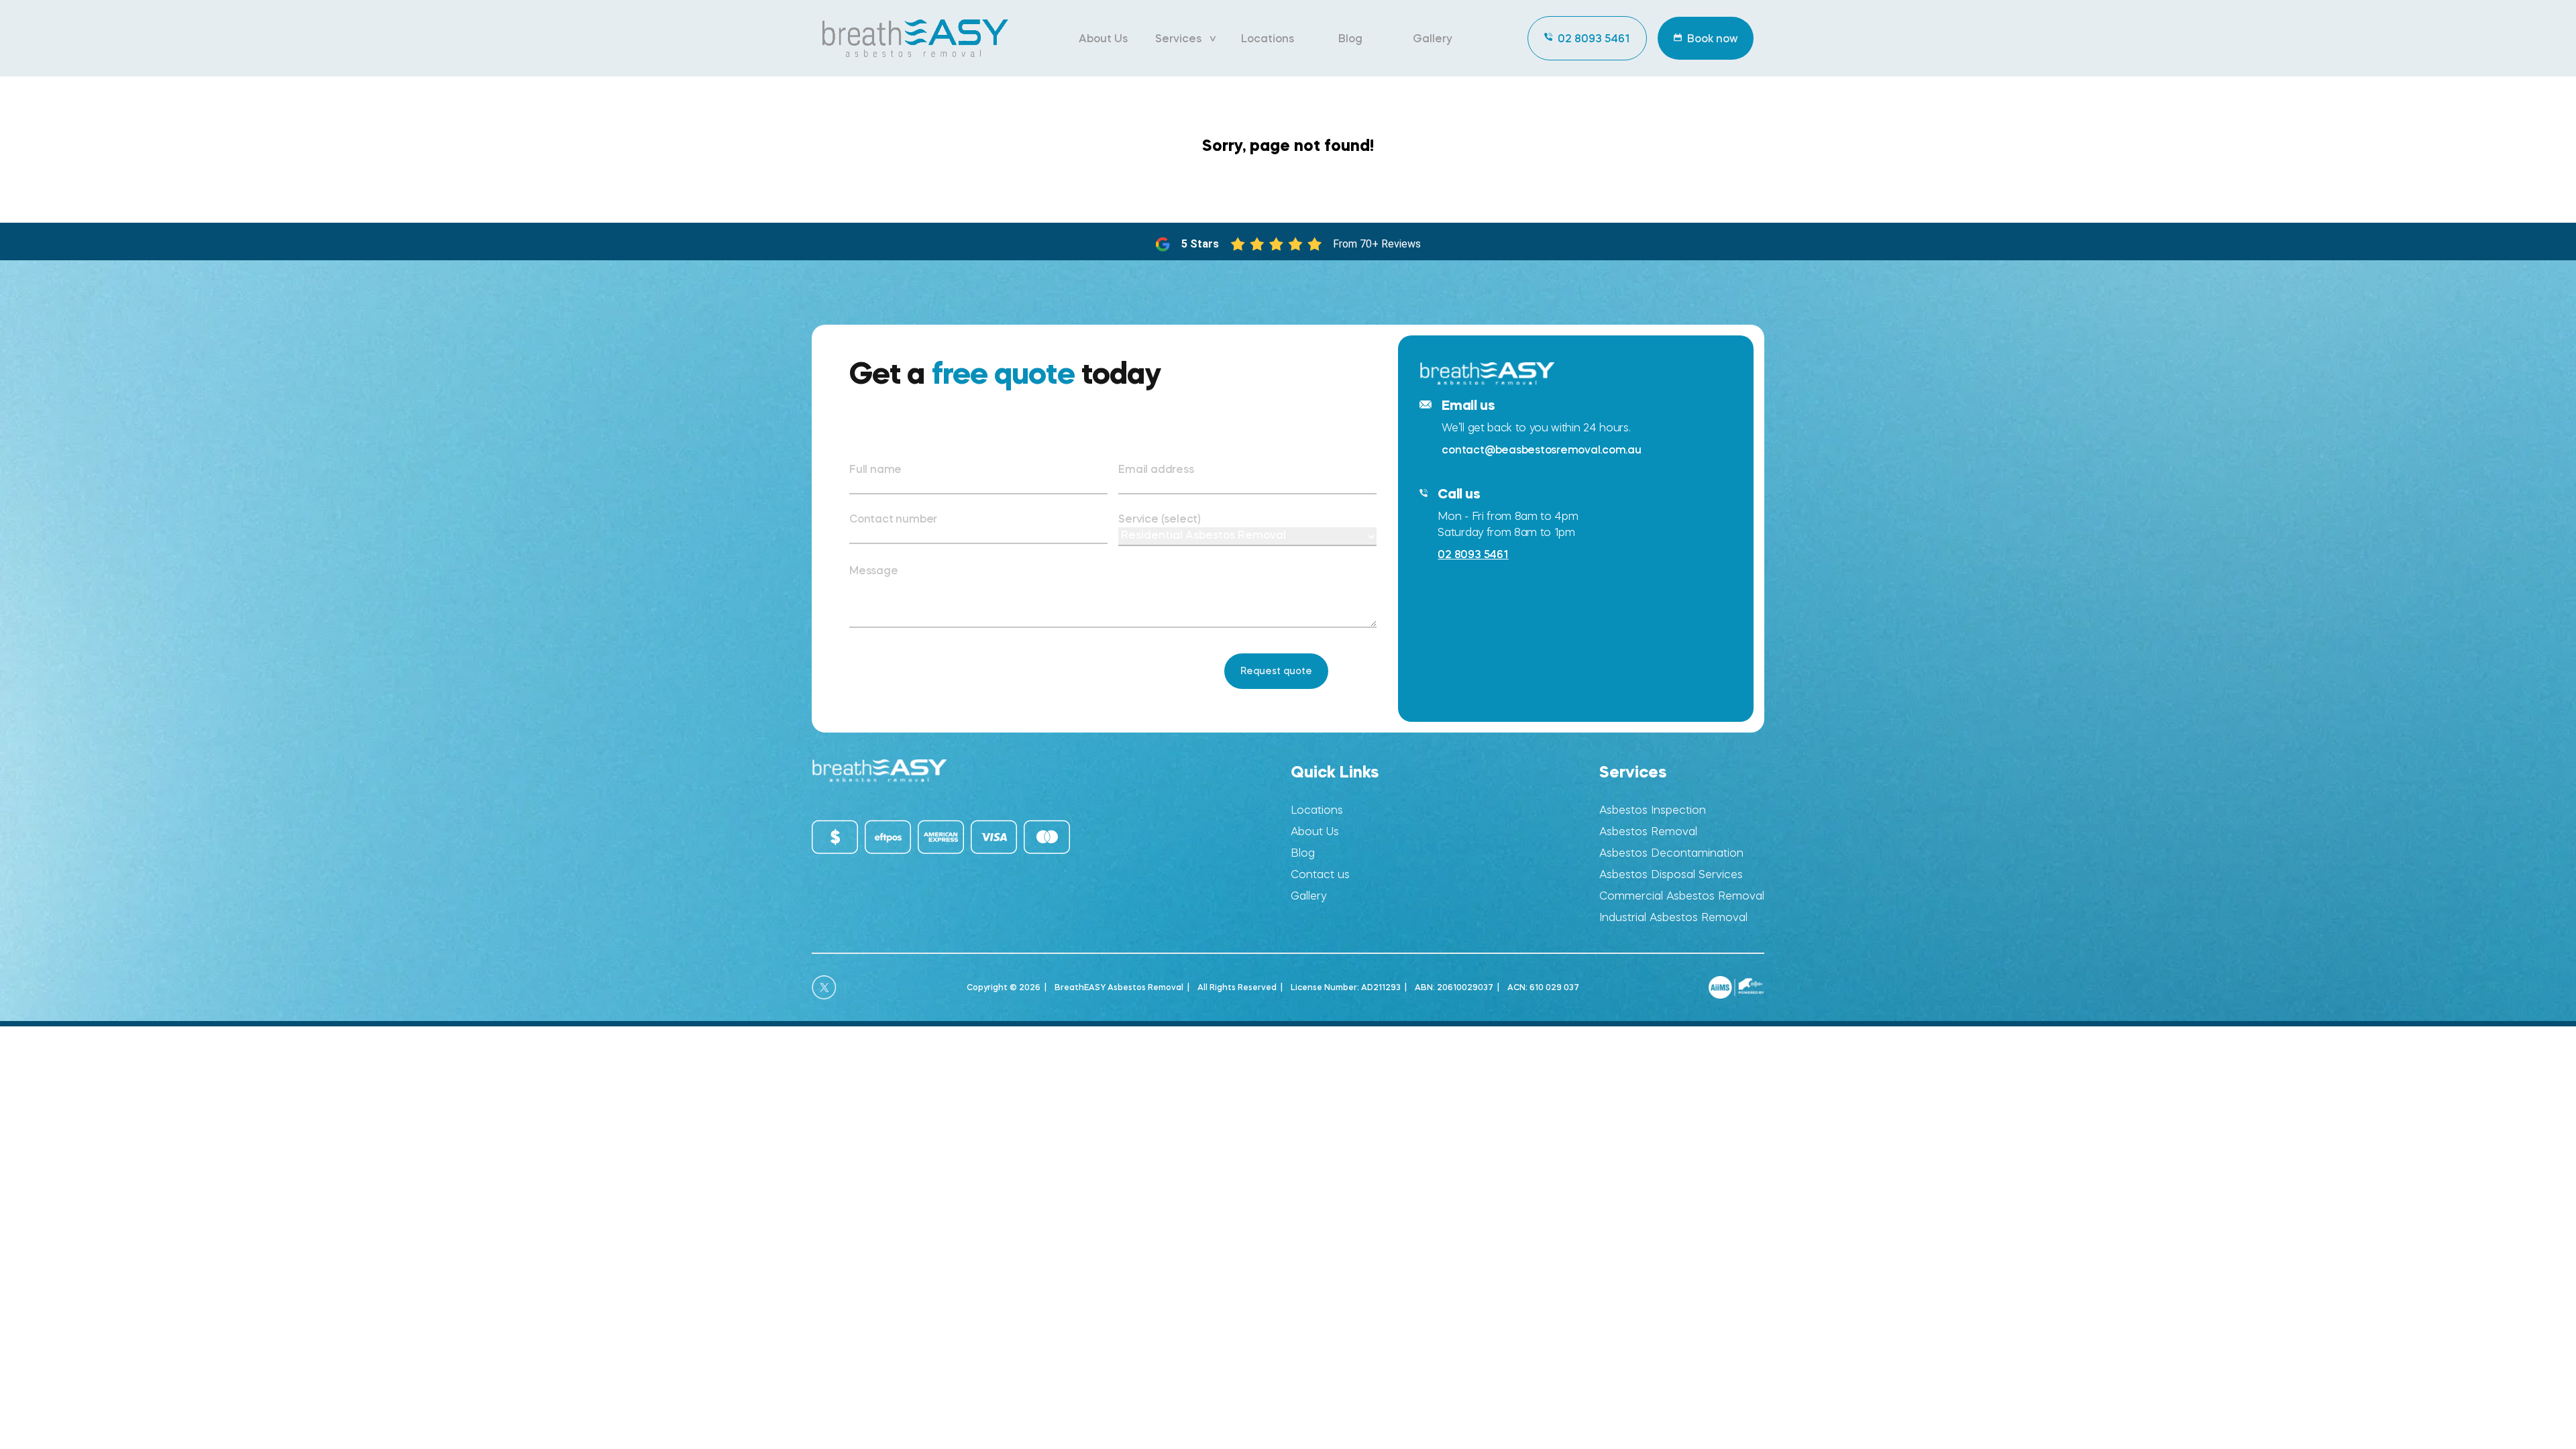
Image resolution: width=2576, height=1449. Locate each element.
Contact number (893, 519)
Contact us (1320, 874)
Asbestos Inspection (1653, 810)
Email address (1156, 469)
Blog (1350, 38)
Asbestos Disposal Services (1671, 874)
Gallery (1433, 38)
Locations (1268, 38)
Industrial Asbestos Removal (1673, 917)
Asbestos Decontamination (1671, 853)
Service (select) (1160, 519)
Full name (875, 469)
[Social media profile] (824, 987)
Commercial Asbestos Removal (1682, 896)
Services (1178, 38)
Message (874, 570)
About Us (1103, 38)
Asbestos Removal (1648, 831)
